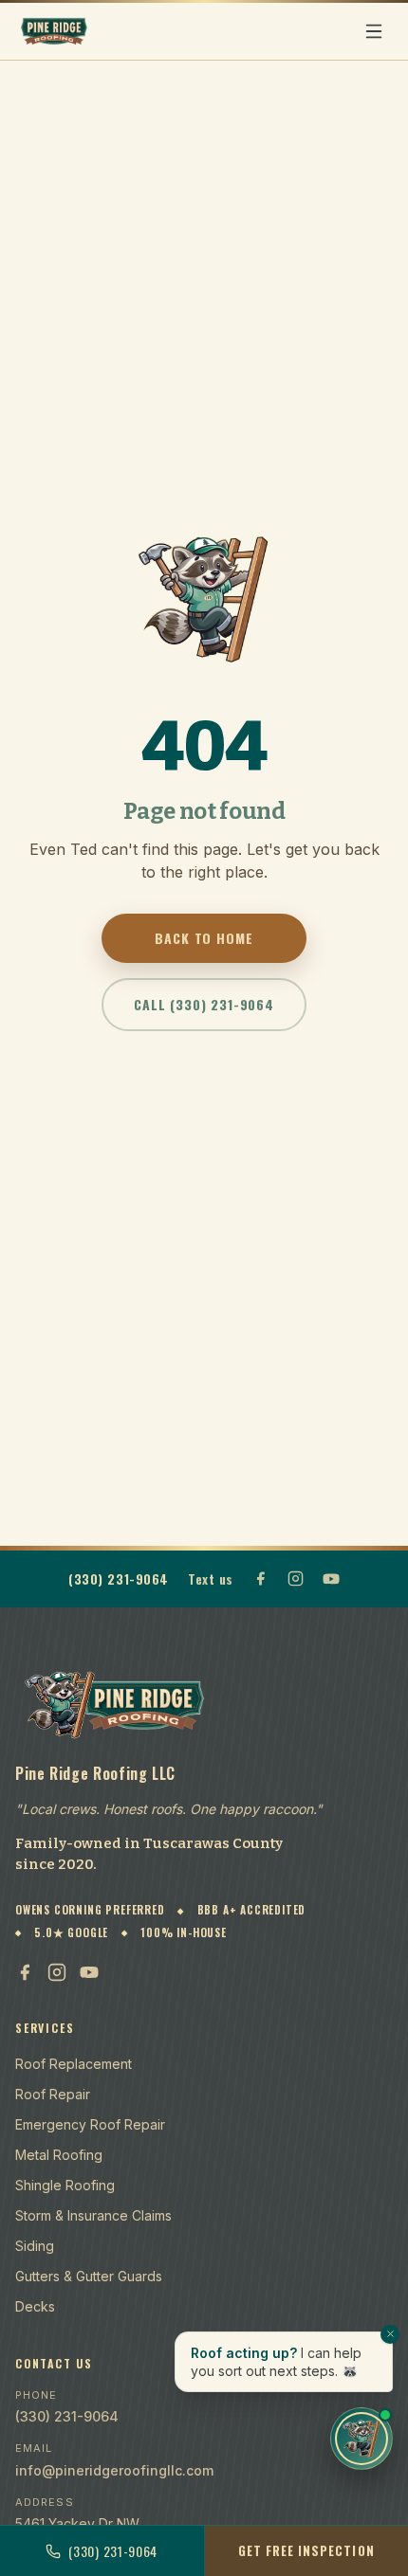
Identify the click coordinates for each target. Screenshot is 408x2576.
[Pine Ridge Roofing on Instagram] (296, 1578)
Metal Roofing (59, 2155)
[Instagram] (57, 1972)
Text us (211, 1578)
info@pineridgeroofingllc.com (114, 2470)
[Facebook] (25, 1972)
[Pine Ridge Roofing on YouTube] (331, 1579)
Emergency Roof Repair (90, 2124)
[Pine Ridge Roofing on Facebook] (260, 1578)
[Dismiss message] (390, 2334)
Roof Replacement (74, 2064)
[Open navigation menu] (374, 31)
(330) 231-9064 (119, 1578)
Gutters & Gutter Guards (89, 2276)
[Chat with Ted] (362, 2439)
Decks (35, 2306)
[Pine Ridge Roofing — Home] (54, 31)
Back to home (204, 938)
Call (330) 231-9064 (204, 1004)
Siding (35, 2246)
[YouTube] (89, 1972)
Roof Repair (53, 2094)
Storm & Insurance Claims (93, 2215)
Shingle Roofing (65, 2185)
